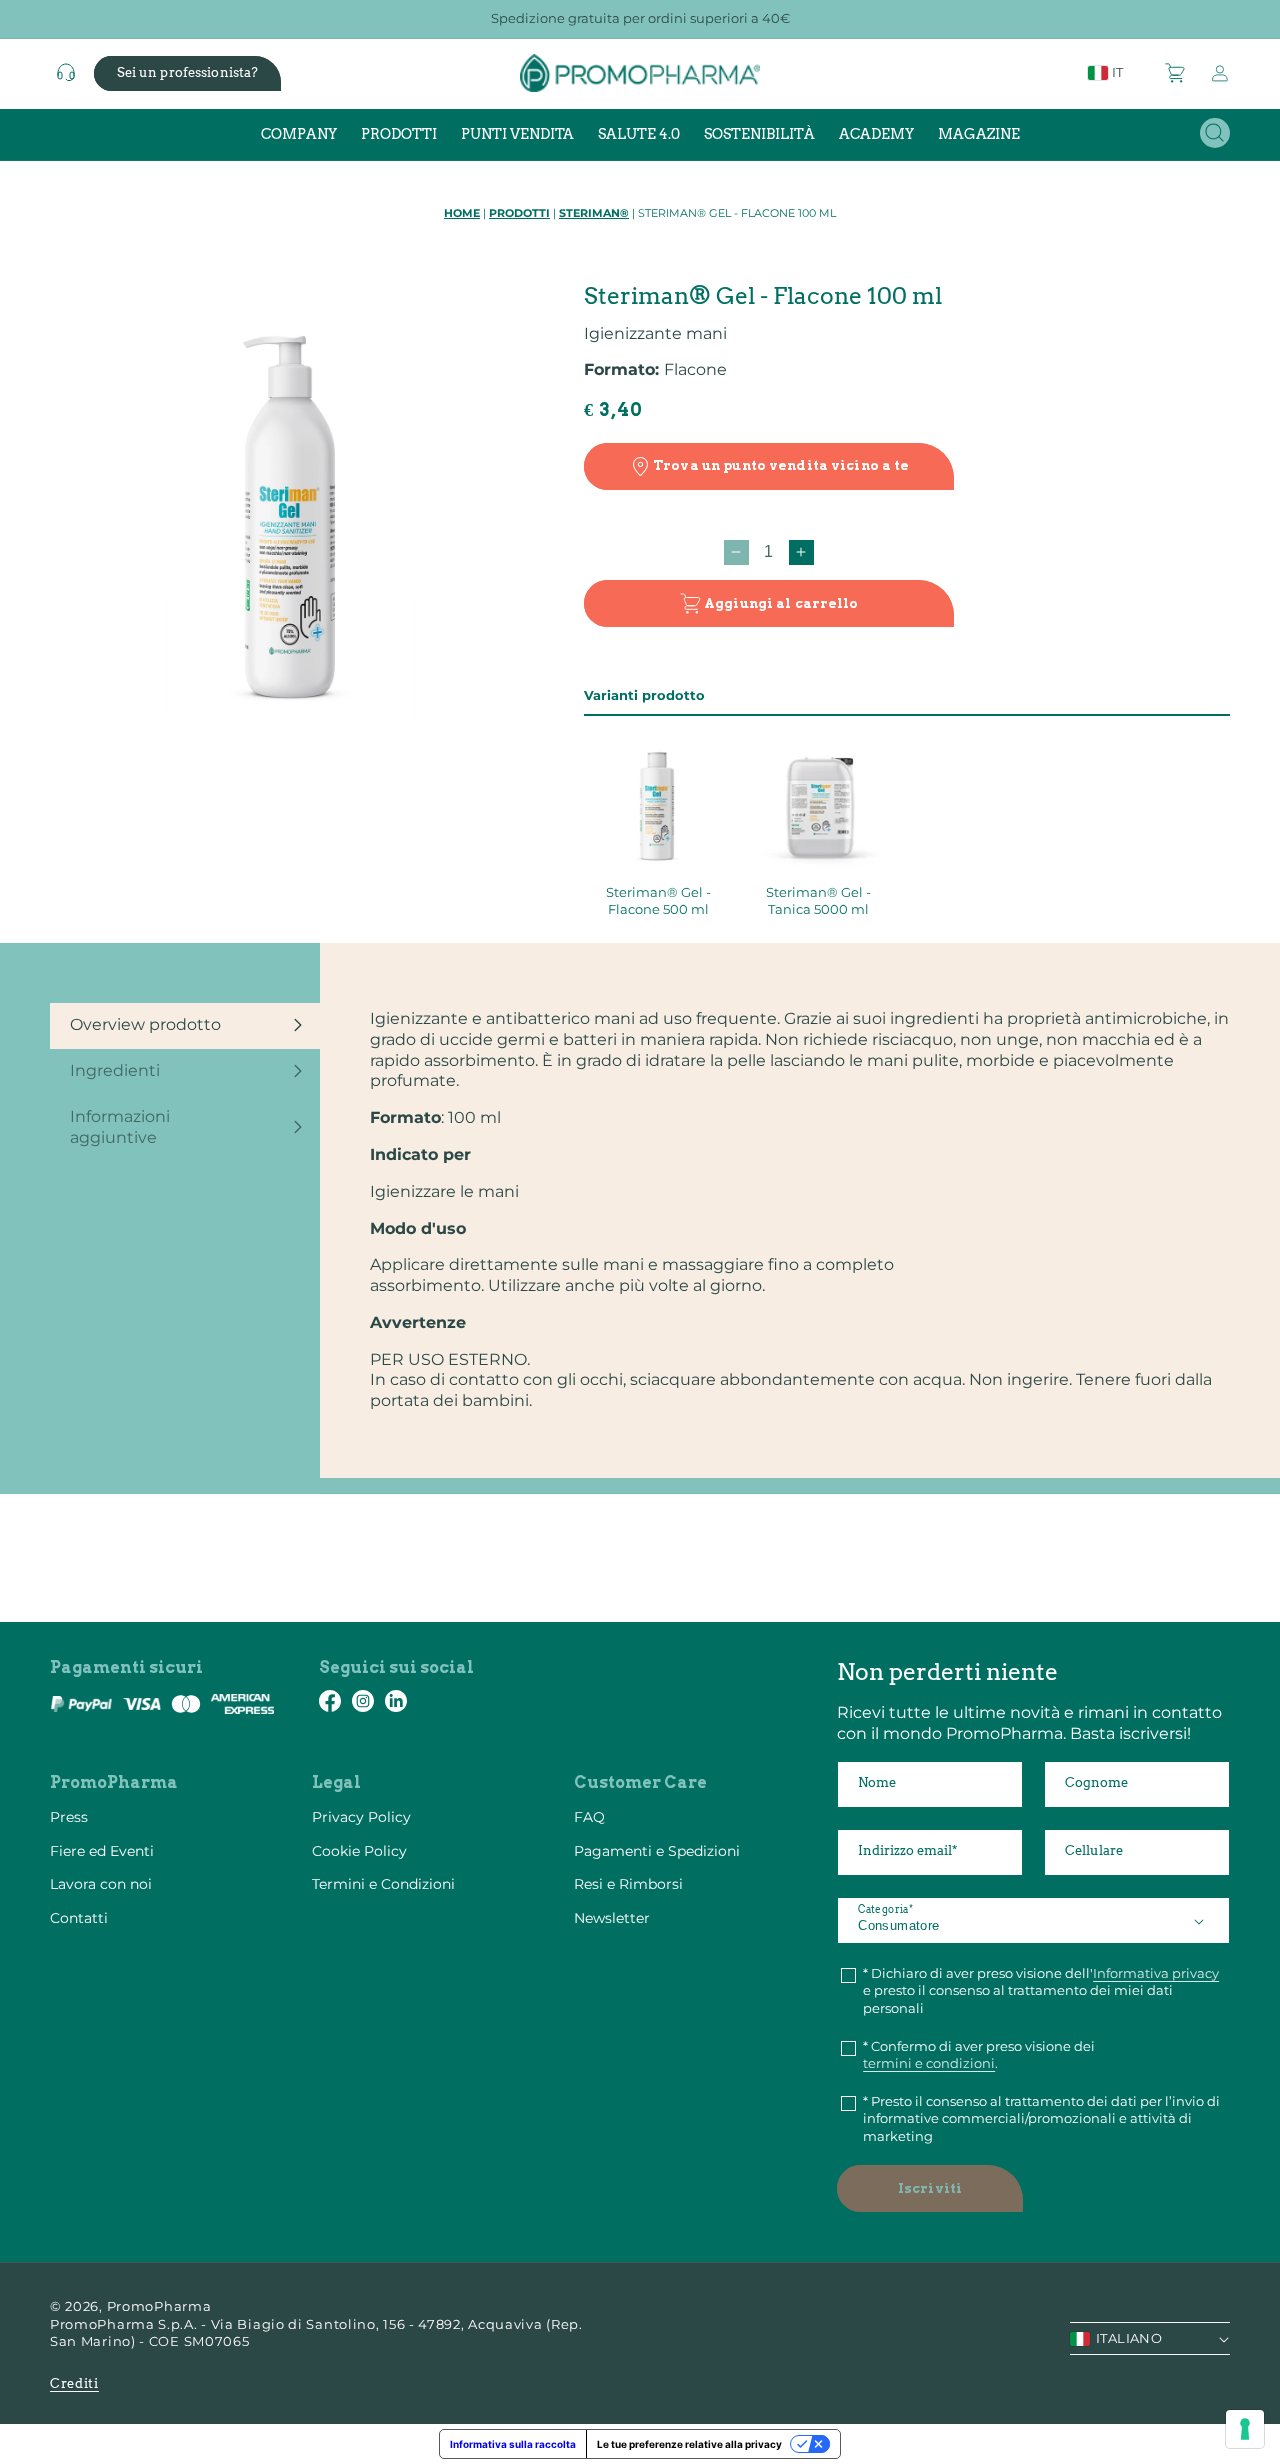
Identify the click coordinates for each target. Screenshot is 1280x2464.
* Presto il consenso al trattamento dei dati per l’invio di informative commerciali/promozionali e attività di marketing (1041, 2118)
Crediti (74, 2383)
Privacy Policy (361, 1817)
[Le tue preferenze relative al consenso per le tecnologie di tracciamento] (1245, 2429)
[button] (1176, 73)
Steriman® (594, 213)
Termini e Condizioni (383, 1884)
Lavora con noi (101, 1884)
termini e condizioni (929, 2063)
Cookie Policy (359, 1851)
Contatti (79, 1918)
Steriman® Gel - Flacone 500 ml (658, 900)
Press (69, 1817)
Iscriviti (930, 2188)
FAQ (589, 1817)
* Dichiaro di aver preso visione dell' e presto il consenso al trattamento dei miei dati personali (1041, 1990)
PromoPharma (159, 2306)
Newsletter (612, 1918)
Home (462, 213)
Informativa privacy (1156, 1973)
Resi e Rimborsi (628, 1884)
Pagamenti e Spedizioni (657, 1851)
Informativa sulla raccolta (513, 2444)
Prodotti (519, 213)
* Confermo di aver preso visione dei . (979, 2055)
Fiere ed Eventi (102, 1851)
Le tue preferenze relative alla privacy (689, 2444)
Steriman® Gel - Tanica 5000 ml (818, 900)
